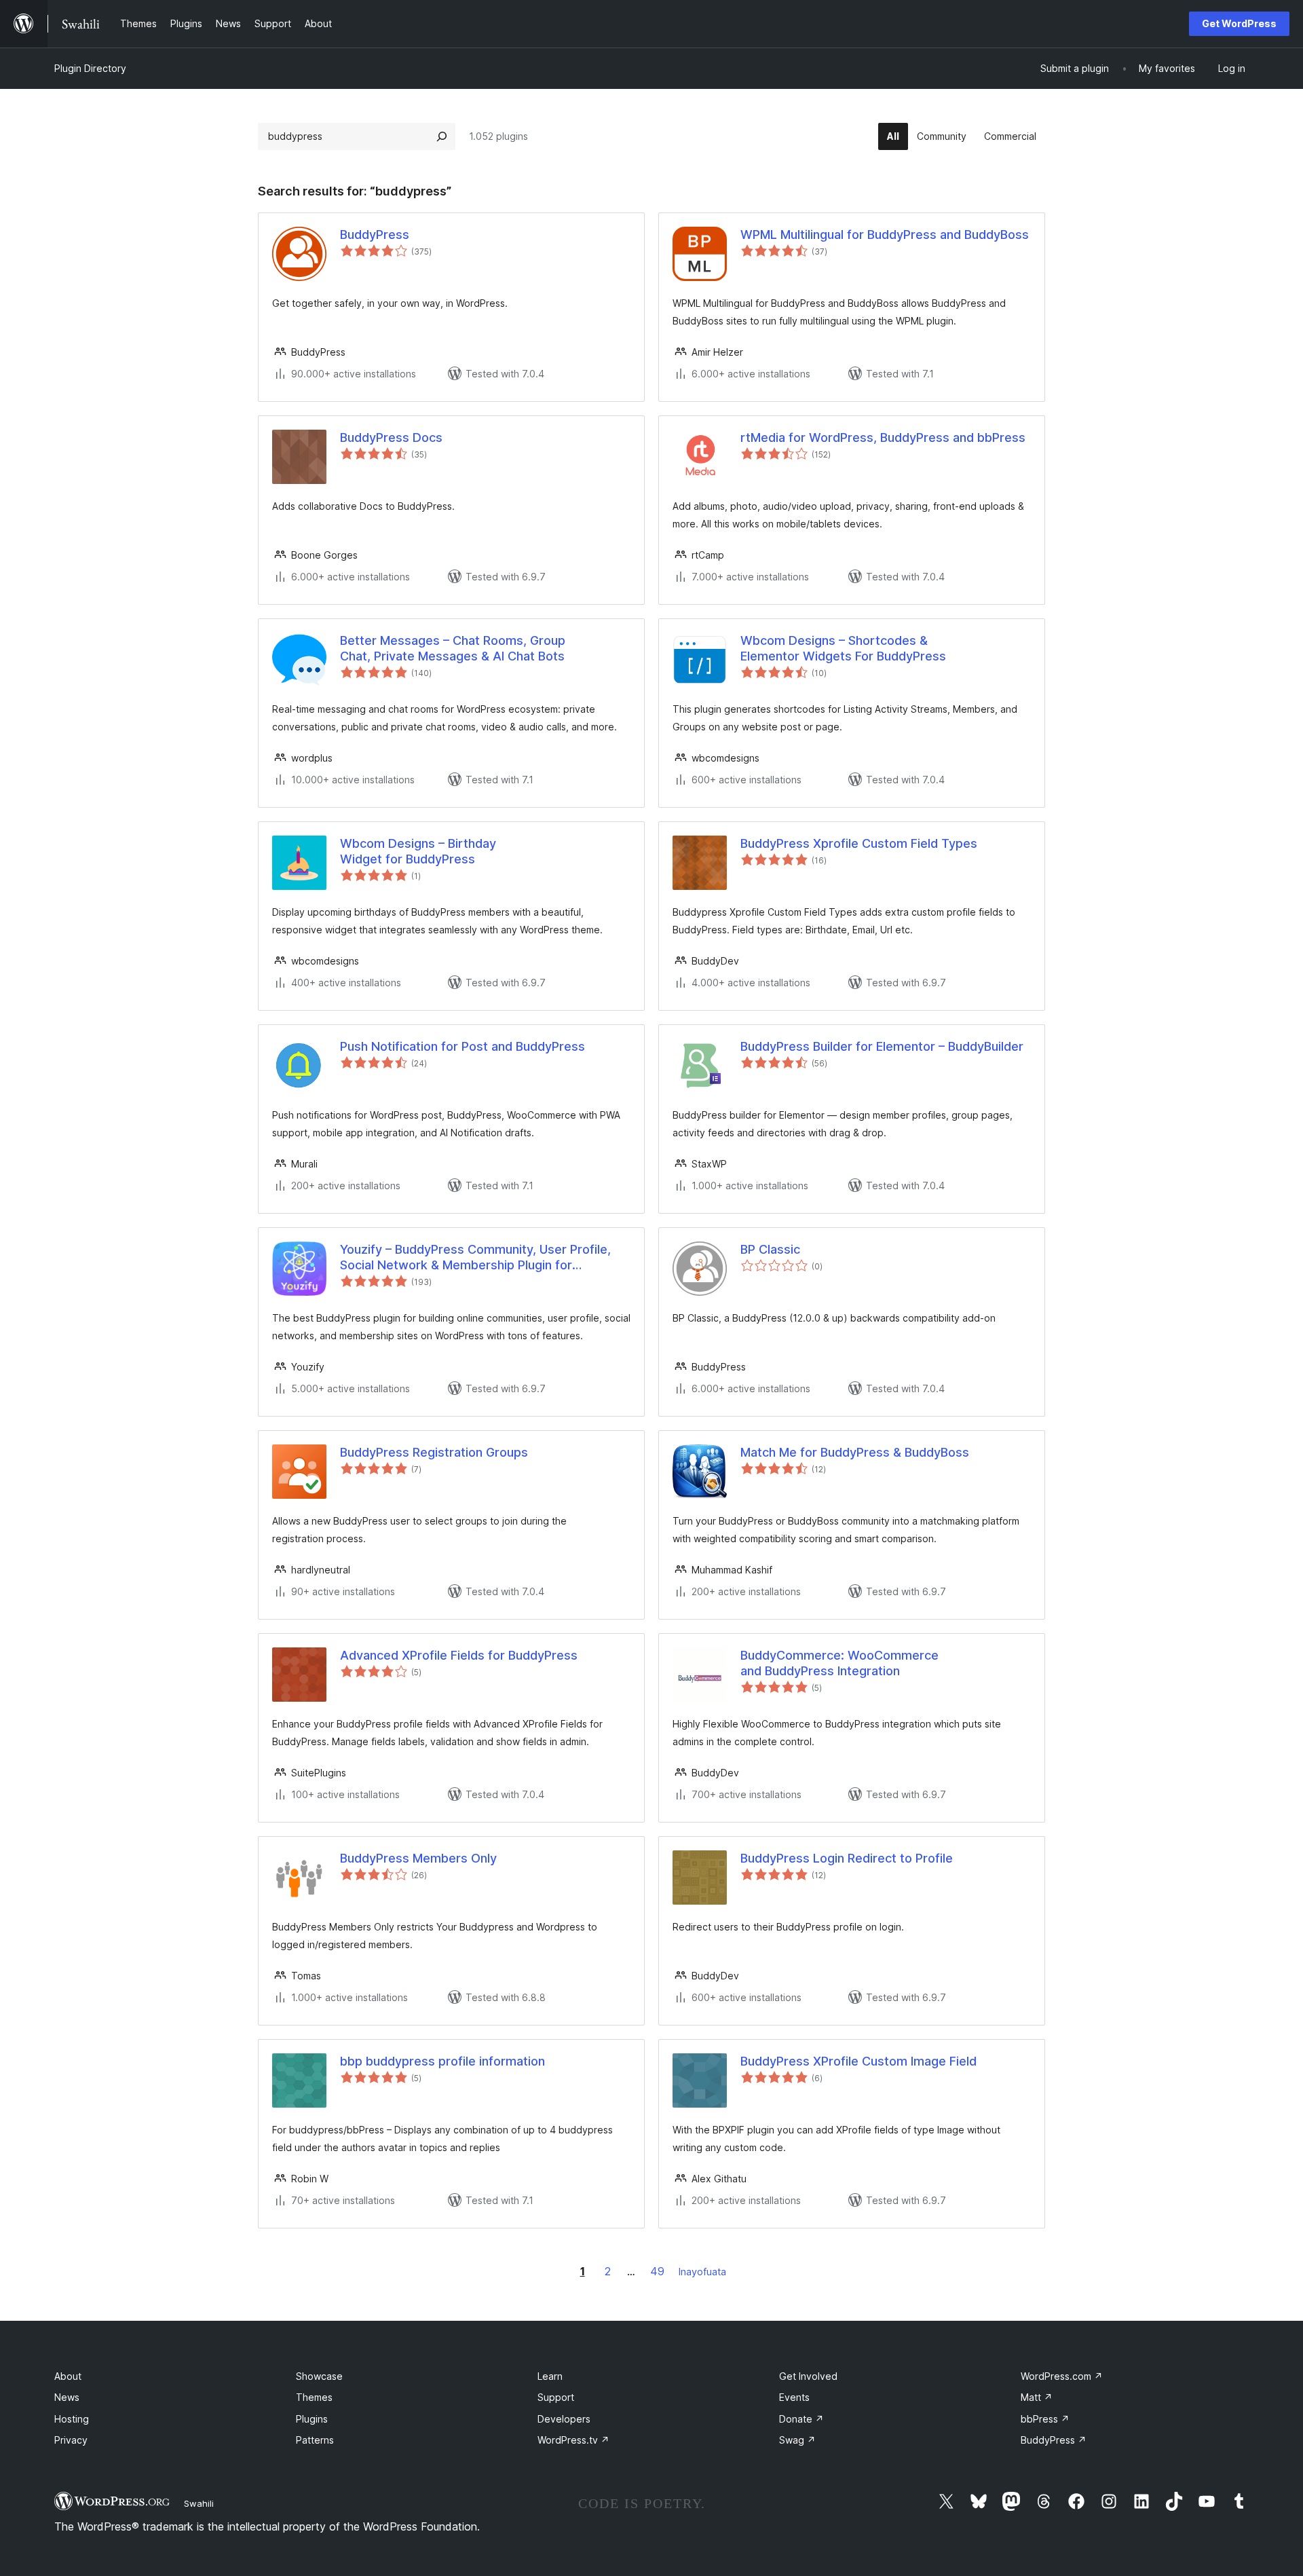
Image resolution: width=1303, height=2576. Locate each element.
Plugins (312, 2419)
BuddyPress (375, 235)
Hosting (72, 2419)
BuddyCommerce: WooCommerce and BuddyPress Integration (839, 1663)
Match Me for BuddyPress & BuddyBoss (855, 1452)
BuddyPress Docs (391, 437)
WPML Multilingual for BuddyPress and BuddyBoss (885, 235)
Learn (550, 2376)
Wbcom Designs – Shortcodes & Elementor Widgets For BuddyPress (843, 648)
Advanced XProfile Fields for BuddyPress (459, 1655)
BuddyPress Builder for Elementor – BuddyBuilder (882, 1046)
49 (657, 2271)
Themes (314, 2397)
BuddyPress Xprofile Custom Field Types (859, 843)
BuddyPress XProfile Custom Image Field (858, 2061)
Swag (797, 2440)
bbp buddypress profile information (442, 2061)
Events (794, 2397)
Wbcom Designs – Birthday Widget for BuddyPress (418, 851)
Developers (564, 2419)
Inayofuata (702, 2272)
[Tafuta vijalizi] (442, 136)
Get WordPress (1239, 23)
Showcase (319, 2376)
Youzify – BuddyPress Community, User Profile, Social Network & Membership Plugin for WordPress (475, 1258)
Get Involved (808, 2376)
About (68, 2376)
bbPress (1045, 2419)
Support (556, 2397)
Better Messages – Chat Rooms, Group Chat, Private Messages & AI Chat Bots (453, 648)
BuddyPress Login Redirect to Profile (847, 1858)
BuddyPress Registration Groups (434, 1452)
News (67, 2397)
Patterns (315, 2440)
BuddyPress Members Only (418, 1858)
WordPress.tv (573, 2440)
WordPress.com (1062, 2376)
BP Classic (770, 1249)
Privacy (71, 2440)
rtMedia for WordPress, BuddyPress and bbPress (883, 437)
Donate (801, 2419)
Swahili (199, 2503)
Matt (1037, 2397)
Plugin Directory (90, 68)
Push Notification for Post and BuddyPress (462, 1046)
